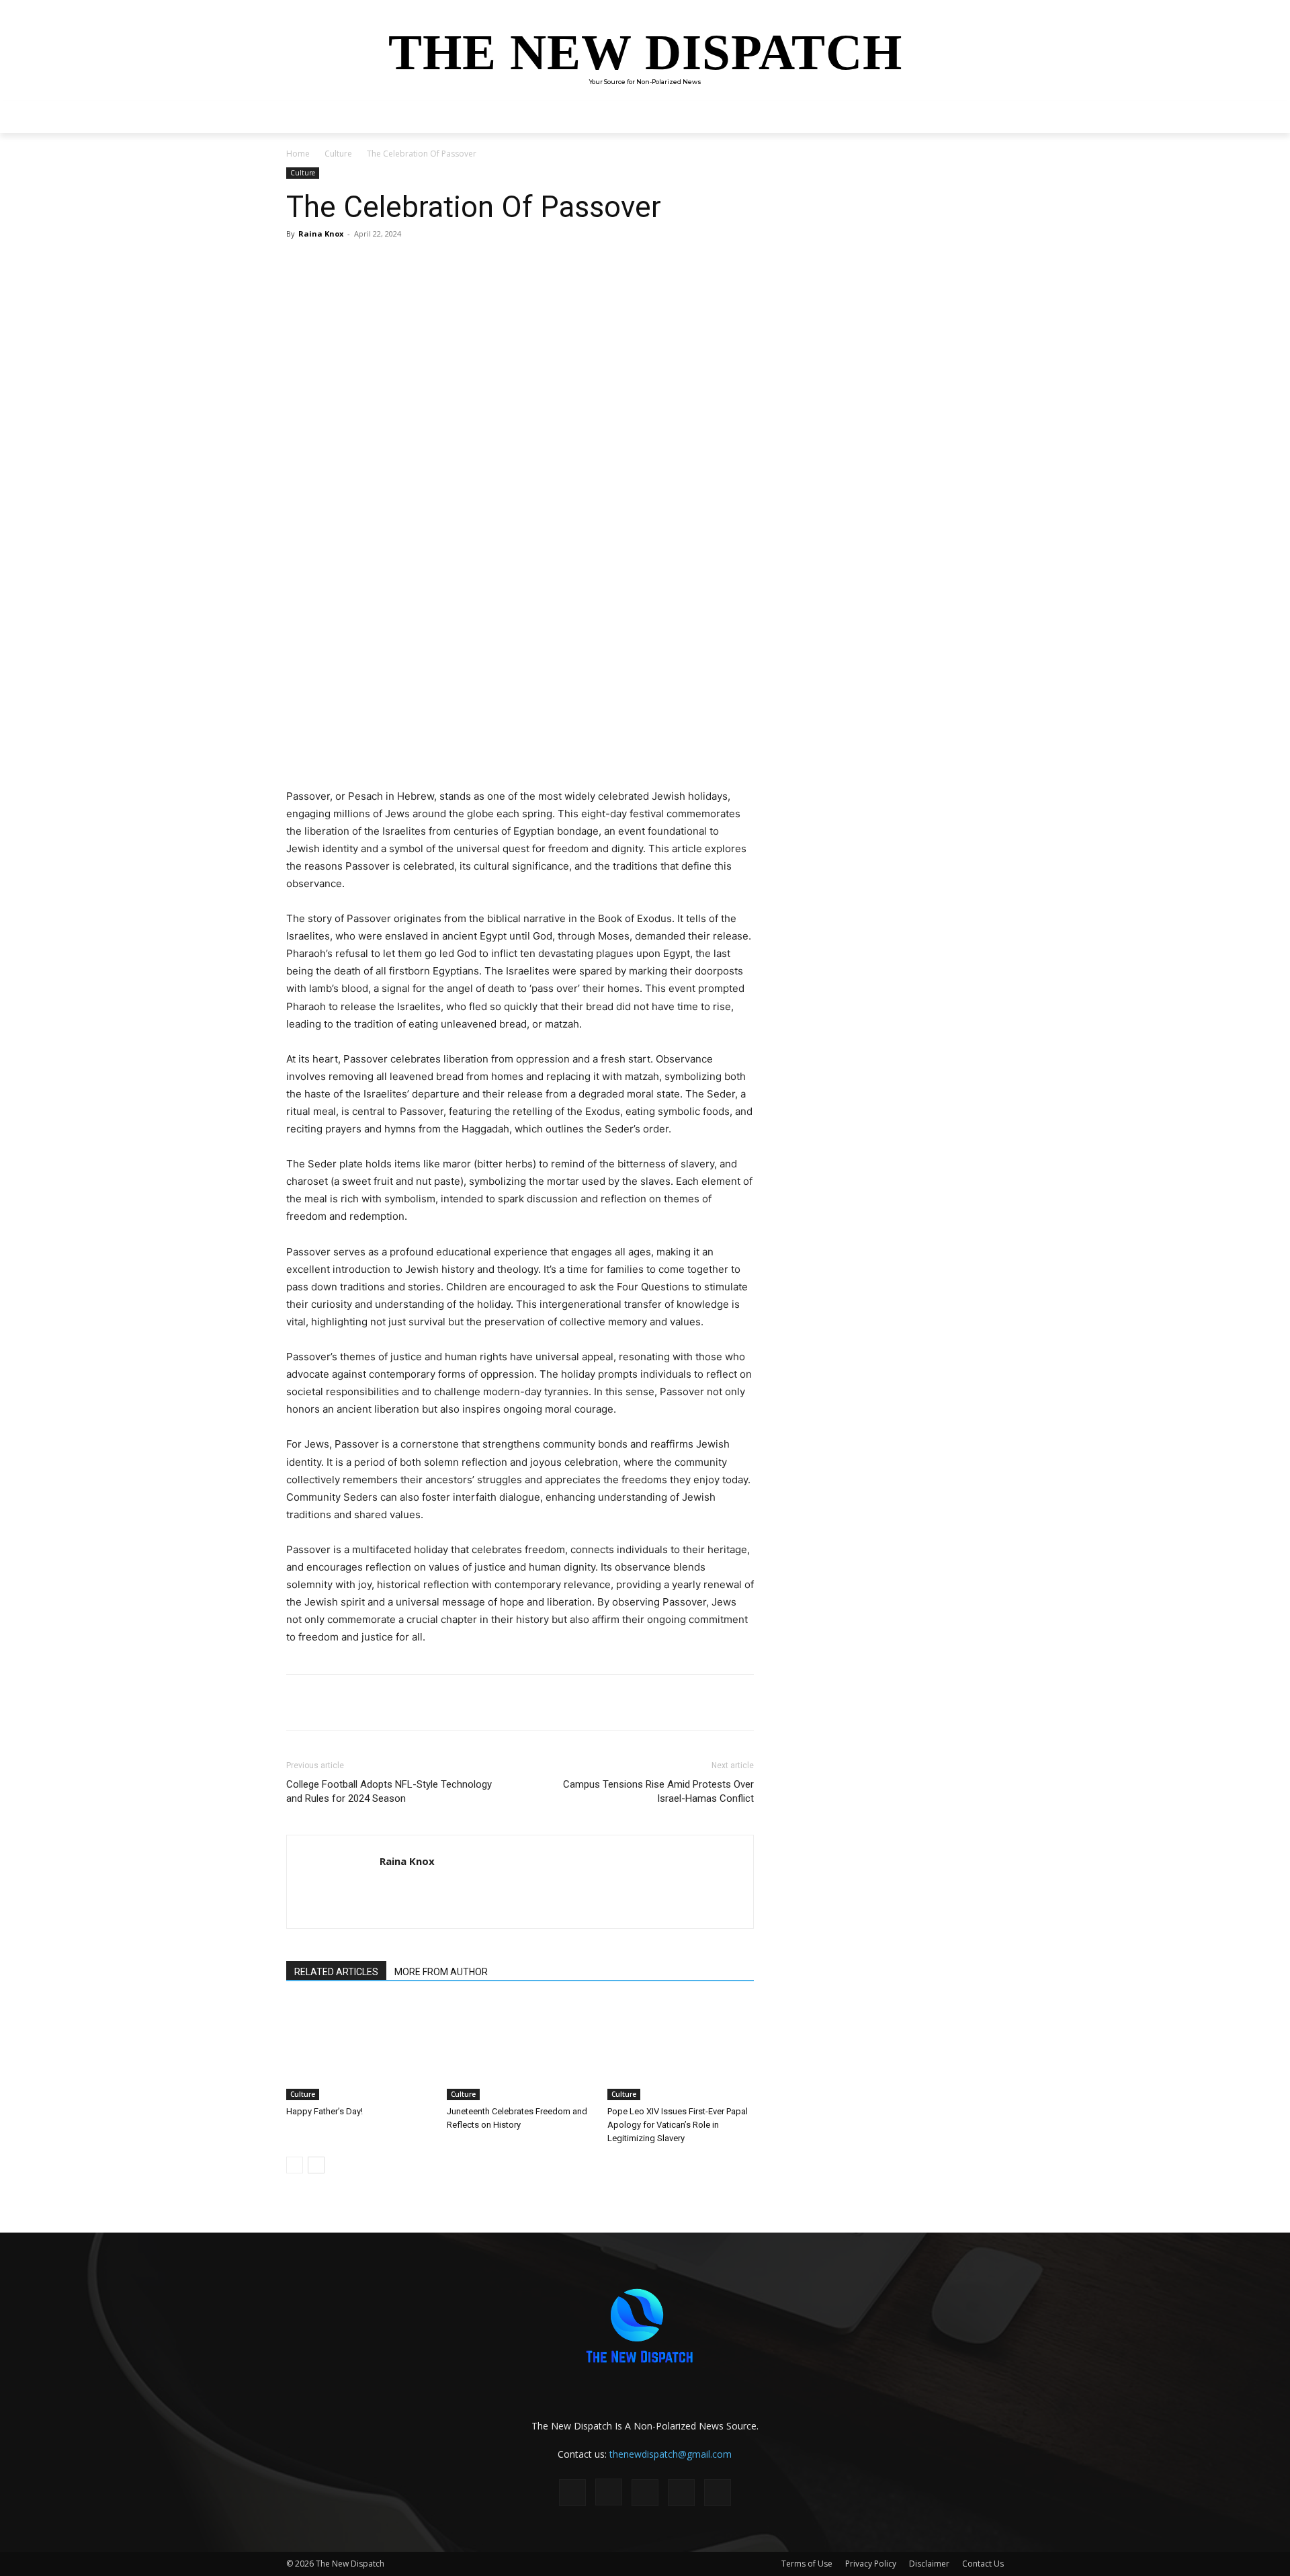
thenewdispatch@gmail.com (671, 2454)
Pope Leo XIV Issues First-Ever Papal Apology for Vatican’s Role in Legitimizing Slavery (678, 2125)
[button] (988, 117)
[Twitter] (414, 264)
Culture (338, 154)
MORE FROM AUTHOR (441, 1972)
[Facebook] (383, 264)
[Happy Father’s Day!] (359, 2050)
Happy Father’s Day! (325, 2111)
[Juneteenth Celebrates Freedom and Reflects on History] (520, 2050)
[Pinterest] (445, 264)
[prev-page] (295, 2165)
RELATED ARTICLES (336, 1972)
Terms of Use (807, 2564)
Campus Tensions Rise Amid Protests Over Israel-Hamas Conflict (658, 1791)
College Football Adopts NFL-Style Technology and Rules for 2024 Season (389, 1791)
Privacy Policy (871, 2564)
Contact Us (983, 2564)
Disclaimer (929, 2564)
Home (298, 154)
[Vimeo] (718, 2493)
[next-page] (316, 2165)
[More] (476, 264)
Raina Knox (321, 234)
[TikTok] (645, 2493)
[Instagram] (609, 2492)
